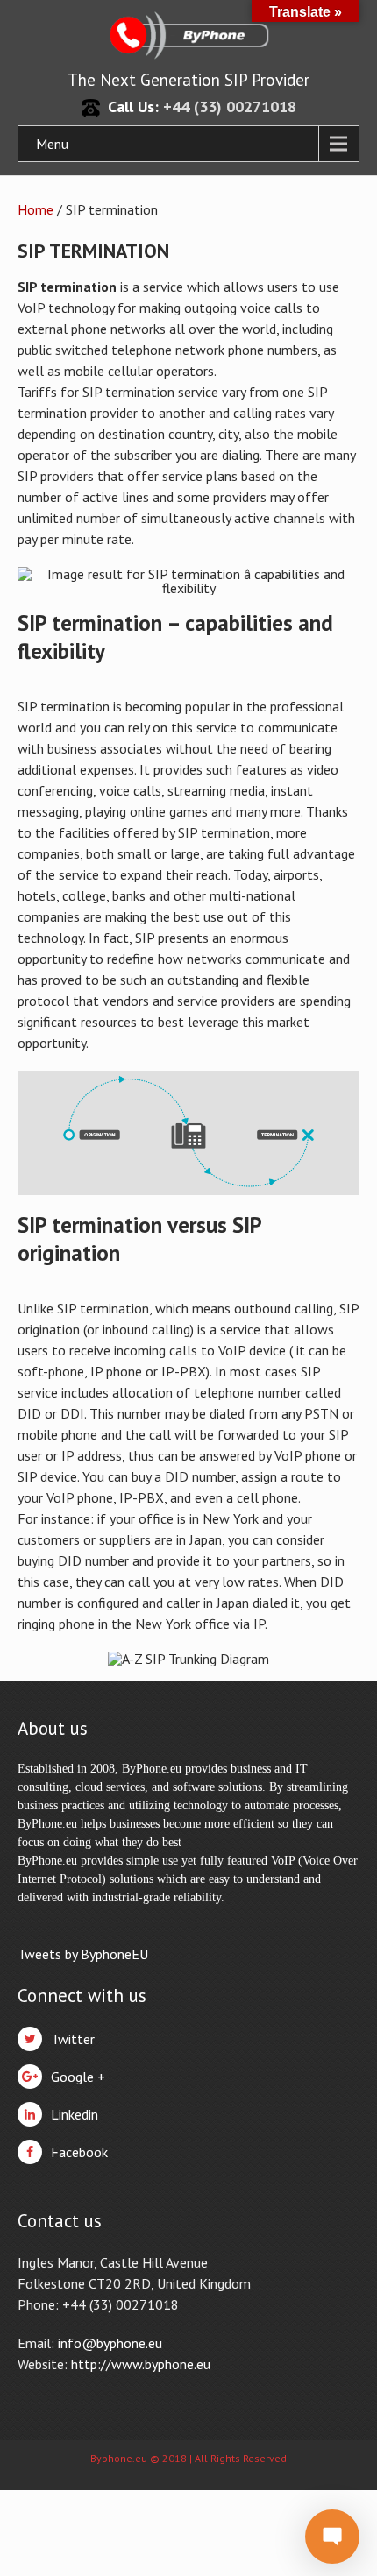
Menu (52, 144)
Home (36, 209)
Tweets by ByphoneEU (83, 1954)
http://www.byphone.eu (141, 2364)
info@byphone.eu (110, 2343)
